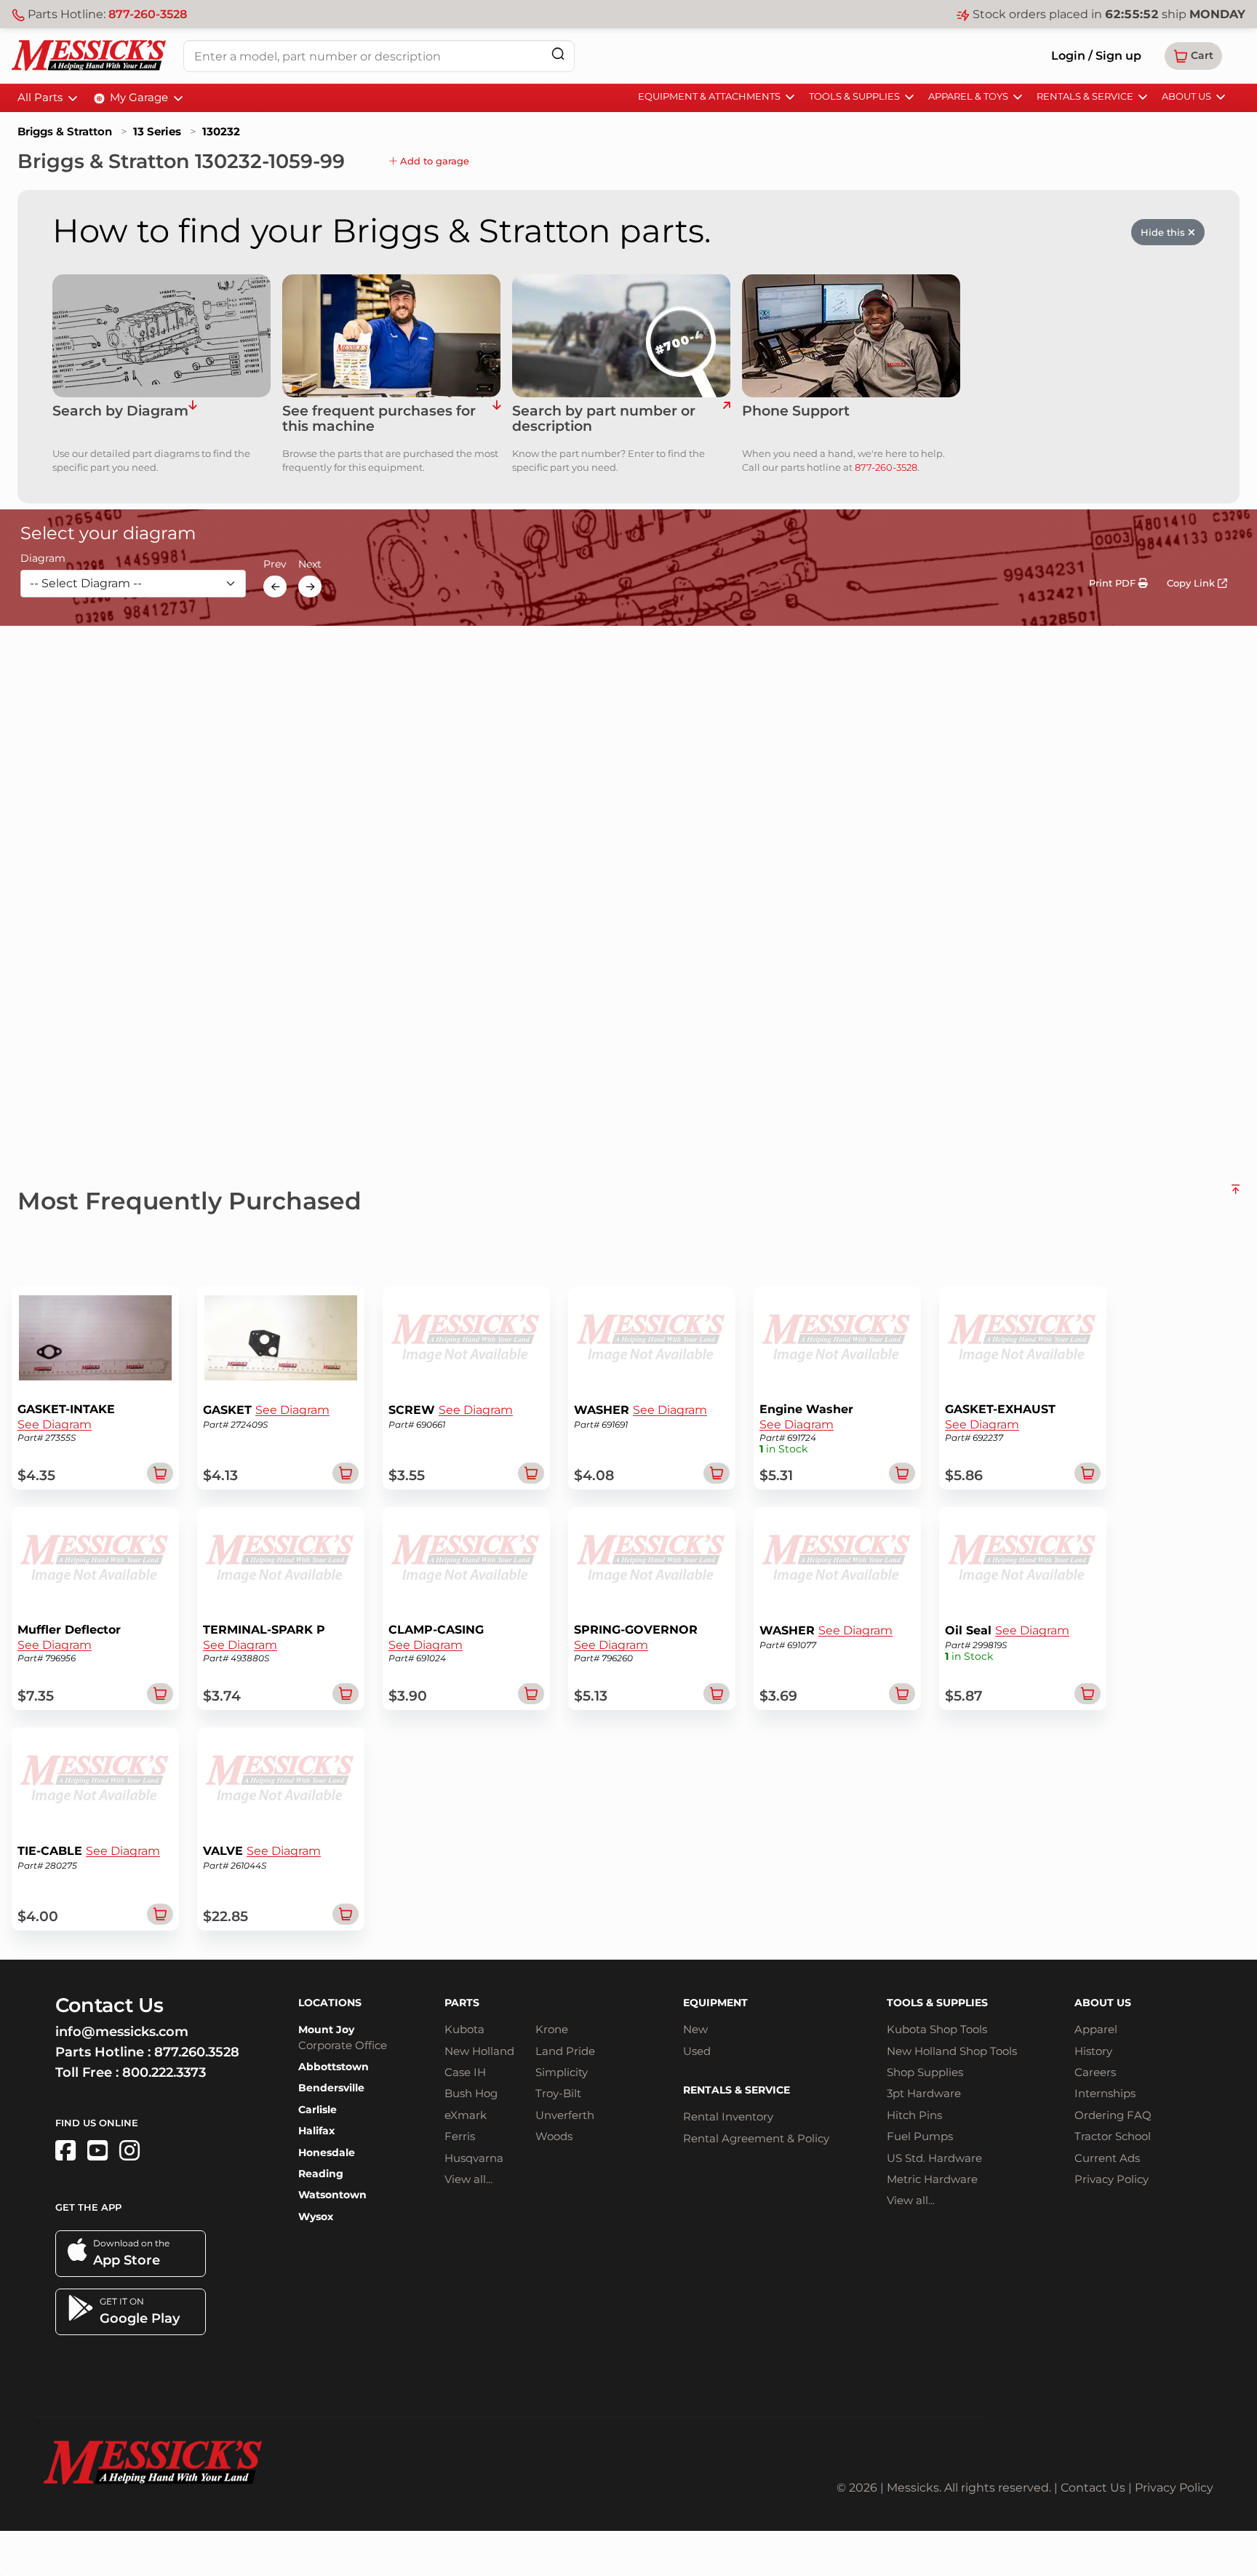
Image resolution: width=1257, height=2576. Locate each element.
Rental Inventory (728, 2116)
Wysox (316, 2217)
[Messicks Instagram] (129, 2151)
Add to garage (433, 161)
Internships (1105, 2093)
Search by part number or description (604, 419)
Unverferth (565, 2115)
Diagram (43, 559)
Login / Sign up (1096, 56)
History (1093, 2051)
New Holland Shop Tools (952, 2051)
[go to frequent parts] (496, 419)
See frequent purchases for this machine (379, 419)
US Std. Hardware (934, 2158)
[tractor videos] (97, 2151)
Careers (1095, 2072)
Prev (275, 565)
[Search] (558, 53)
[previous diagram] (275, 587)
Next (310, 565)
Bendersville (331, 2088)
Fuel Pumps (920, 2136)
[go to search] (726, 419)
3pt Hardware (924, 2093)
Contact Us (1093, 2488)
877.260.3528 (197, 2052)
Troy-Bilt (558, 2093)
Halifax (316, 2131)
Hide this (1164, 232)
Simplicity (562, 2072)
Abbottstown (334, 2067)
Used (697, 2051)
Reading (321, 2174)
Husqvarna (474, 2158)
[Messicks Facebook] (65, 2151)
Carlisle (318, 2110)
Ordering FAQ (1113, 2115)
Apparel (1096, 2029)
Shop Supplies (925, 2072)
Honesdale (327, 2152)
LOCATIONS (330, 2003)
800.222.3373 (164, 2072)
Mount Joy (326, 2030)
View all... (468, 2179)
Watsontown (332, 2195)
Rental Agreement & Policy (756, 2138)
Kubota (464, 2029)
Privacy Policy (1112, 2179)
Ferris (460, 2136)
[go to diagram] (161, 336)
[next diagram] (310, 587)
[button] (1193, 56)
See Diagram (55, 1424)
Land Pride (565, 2051)
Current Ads (1107, 2158)
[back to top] (1236, 1195)
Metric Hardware (932, 2179)
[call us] (851, 336)
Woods (554, 2136)
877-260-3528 (148, 14)
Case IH (465, 2072)
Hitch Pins (914, 2115)
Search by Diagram (120, 412)
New (695, 2029)
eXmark (466, 2115)
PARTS (462, 2003)
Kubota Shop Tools (937, 2029)
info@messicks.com (122, 2032)
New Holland (479, 2051)
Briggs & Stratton (65, 131)
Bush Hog (471, 2093)
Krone (552, 2029)
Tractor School (1113, 2136)
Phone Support (796, 412)
